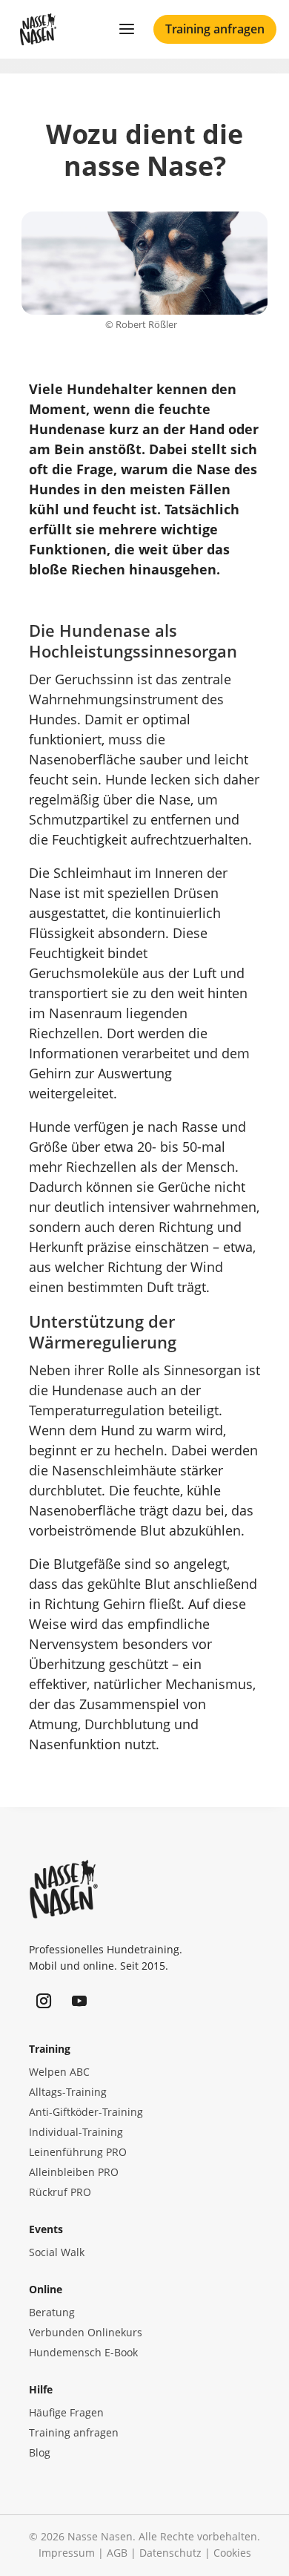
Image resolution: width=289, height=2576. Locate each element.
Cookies (232, 2553)
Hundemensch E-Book (83, 2352)
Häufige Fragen (66, 2412)
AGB (117, 2553)
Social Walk (57, 2252)
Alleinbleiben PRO (74, 2172)
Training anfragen (215, 29)
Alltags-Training (68, 2092)
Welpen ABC (59, 2072)
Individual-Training (76, 2132)
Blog (40, 2452)
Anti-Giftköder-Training (86, 2112)
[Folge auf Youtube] (79, 2001)
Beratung (52, 2312)
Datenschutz (170, 2553)
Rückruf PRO (60, 2192)
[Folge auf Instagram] (44, 2001)
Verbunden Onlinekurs (86, 2332)
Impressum (67, 2553)
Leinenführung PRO (78, 2152)
